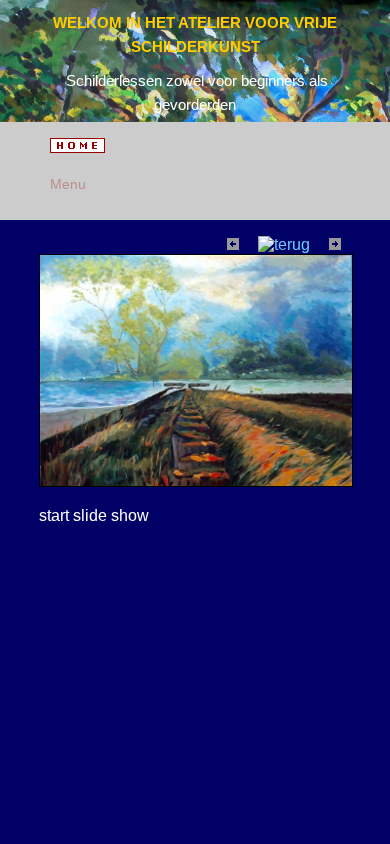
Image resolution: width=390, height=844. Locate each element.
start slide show (94, 515)
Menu (64, 184)
